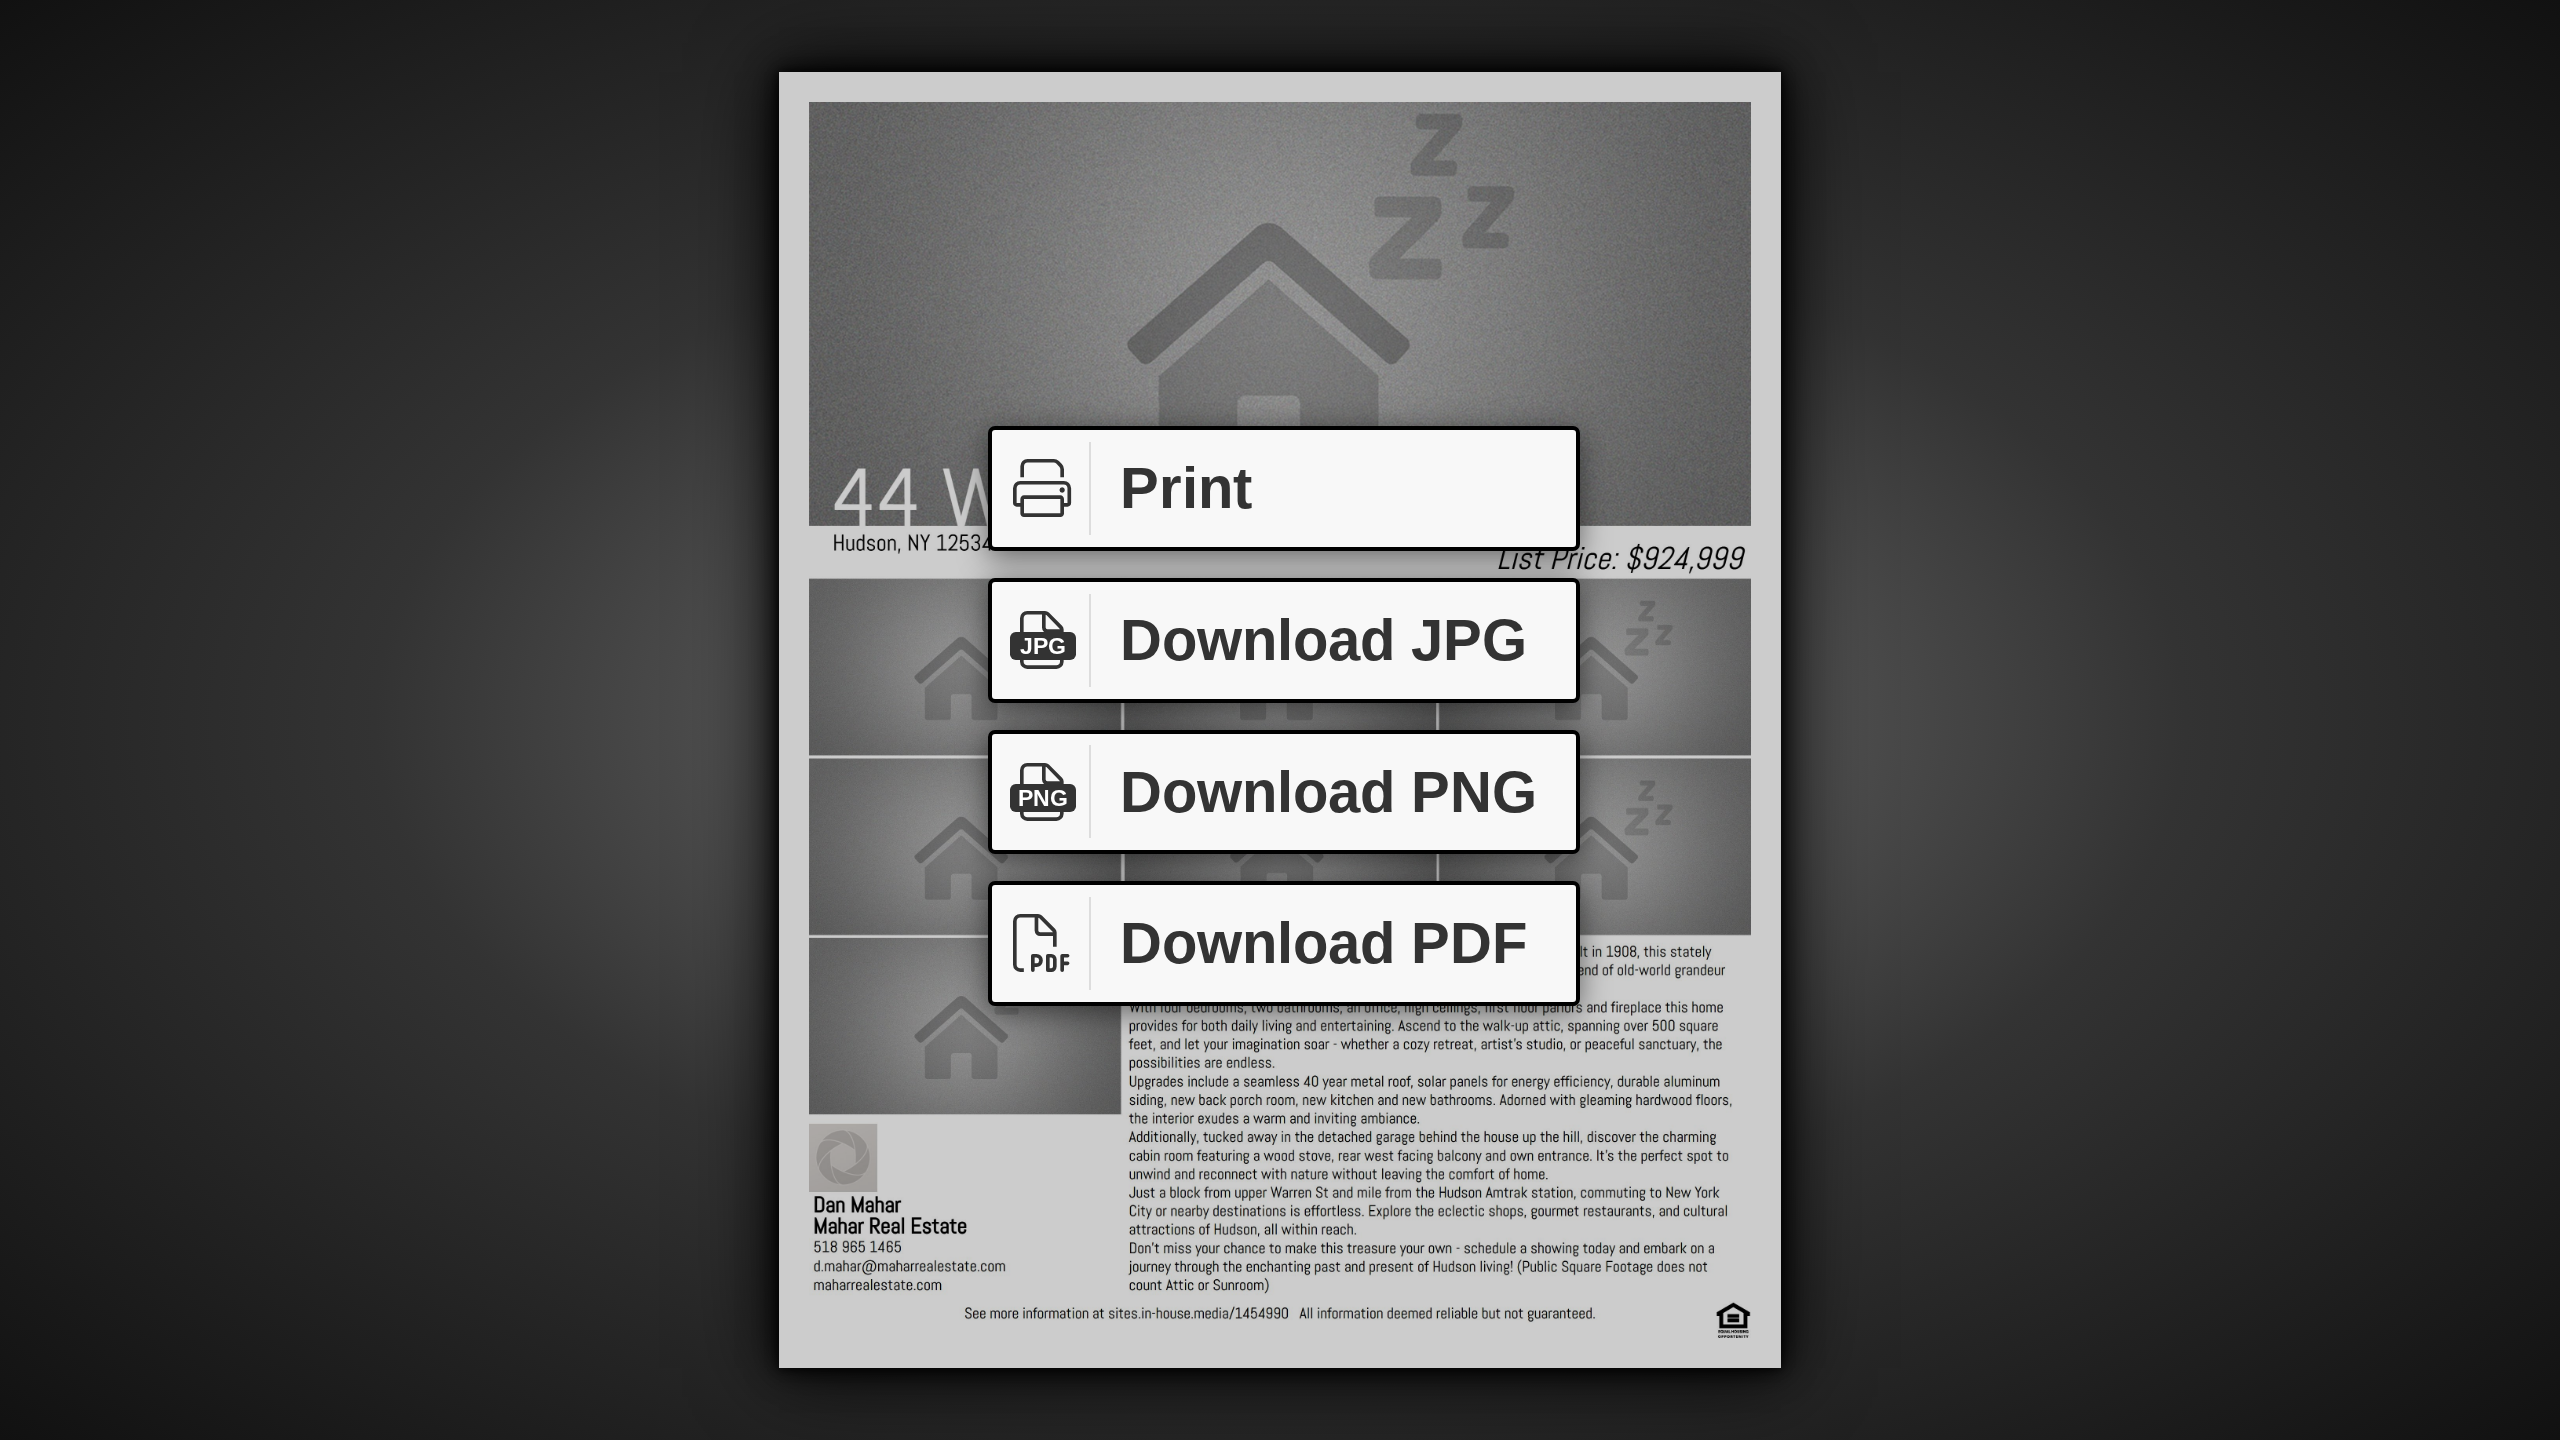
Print (1186, 487)
